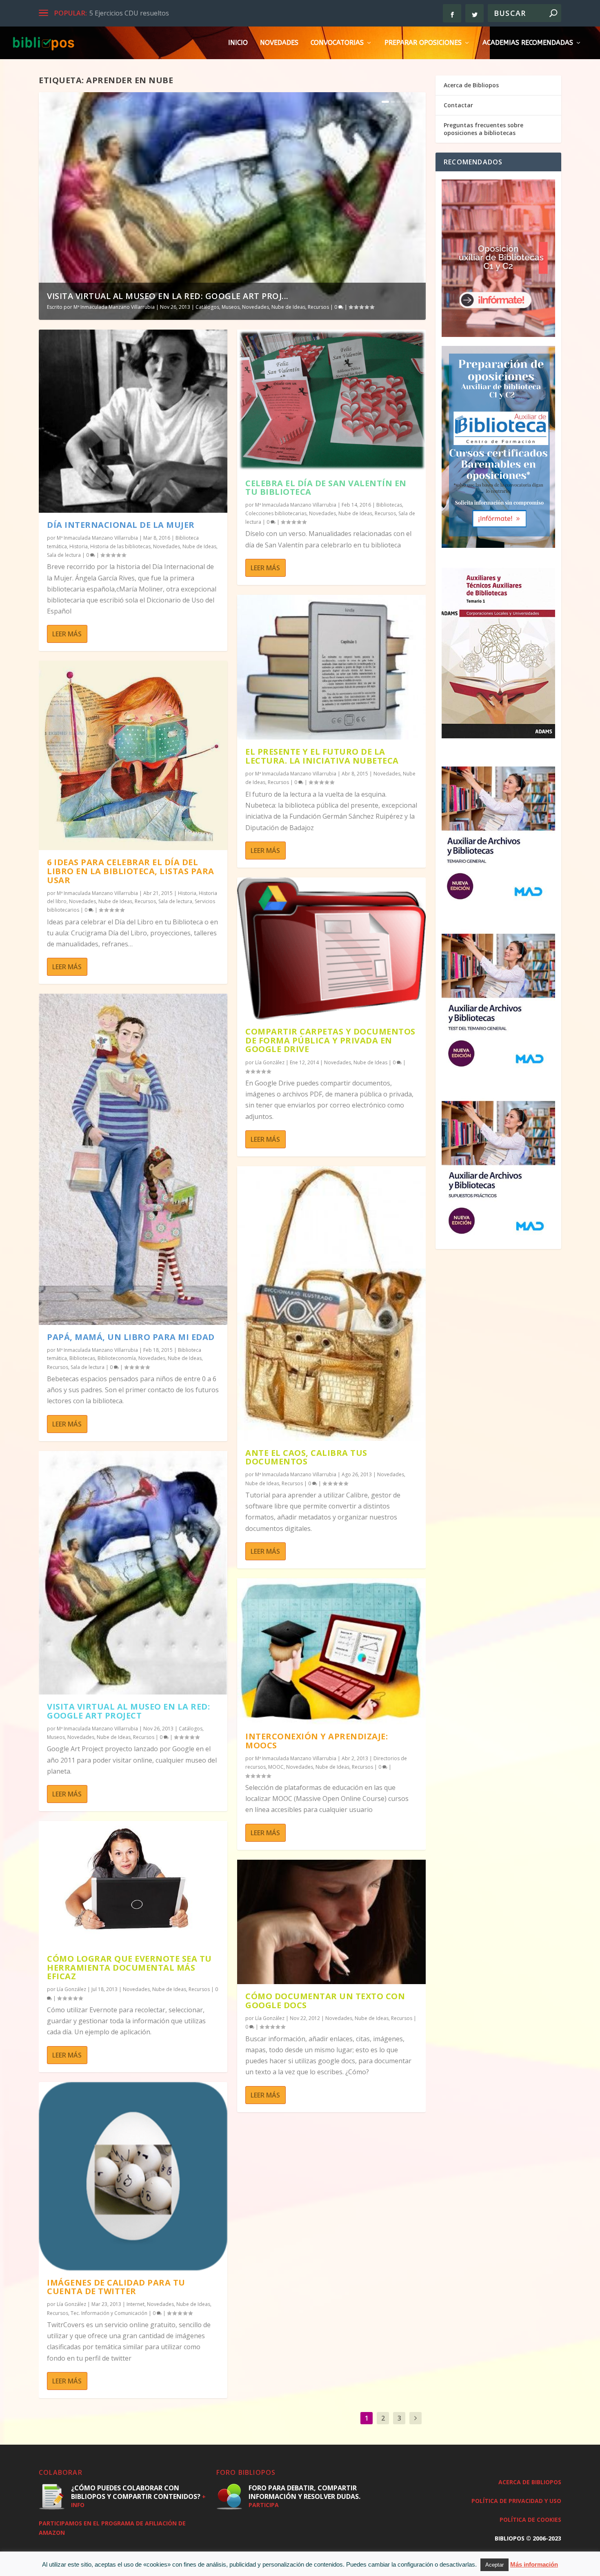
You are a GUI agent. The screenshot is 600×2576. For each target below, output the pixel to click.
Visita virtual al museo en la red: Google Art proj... (168, 296)
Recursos (318, 307)
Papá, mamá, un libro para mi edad (131, 1337)
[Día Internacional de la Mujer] (133, 421)
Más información (534, 2564)
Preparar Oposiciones (423, 43)
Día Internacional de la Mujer (121, 525)
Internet (136, 2304)
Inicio (238, 43)
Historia (79, 546)
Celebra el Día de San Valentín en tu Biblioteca (326, 488)
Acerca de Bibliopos (471, 85)
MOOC (276, 1767)
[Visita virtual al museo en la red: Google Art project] (133, 1573)
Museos (231, 307)
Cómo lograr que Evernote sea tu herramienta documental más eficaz (129, 1968)
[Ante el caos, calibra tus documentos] (331, 1304)
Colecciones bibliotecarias (276, 513)
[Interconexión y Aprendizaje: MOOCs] (331, 1651)
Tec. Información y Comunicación (109, 2313)
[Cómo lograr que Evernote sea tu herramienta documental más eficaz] (133, 1884)
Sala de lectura (64, 555)
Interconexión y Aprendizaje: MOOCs (317, 1741)
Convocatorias (337, 43)
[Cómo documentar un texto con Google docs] (331, 1922)
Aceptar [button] (494, 2565)
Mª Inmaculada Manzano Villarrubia (114, 307)
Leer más (67, 634)
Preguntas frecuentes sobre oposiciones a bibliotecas (483, 129)
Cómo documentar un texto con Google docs (325, 2001)
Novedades (279, 43)
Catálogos (207, 307)
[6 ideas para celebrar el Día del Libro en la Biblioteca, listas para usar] (133, 755)
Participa (264, 2505)
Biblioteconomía (117, 1358)
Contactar (458, 105)
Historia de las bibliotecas (120, 546)
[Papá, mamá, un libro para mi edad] (133, 1159)
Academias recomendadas (528, 43)
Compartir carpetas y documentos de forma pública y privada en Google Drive (330, 1040)
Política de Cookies (530, 2520)
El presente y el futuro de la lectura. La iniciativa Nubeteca (322, 756)
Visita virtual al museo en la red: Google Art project (128, 1711)
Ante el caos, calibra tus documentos (306, 1457)
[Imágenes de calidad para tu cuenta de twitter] (133, 2176)
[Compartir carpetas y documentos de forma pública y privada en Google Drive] (331, 948)
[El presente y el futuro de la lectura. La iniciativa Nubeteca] (331, 667)
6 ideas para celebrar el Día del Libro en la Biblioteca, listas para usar (131, 871)
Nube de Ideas (288, 307)
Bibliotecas (82, 1358)
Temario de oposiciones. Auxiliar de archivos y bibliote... (174, 13)
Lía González (71, 1989)
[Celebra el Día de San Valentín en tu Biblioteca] (331, 400)
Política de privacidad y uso (516, 2501)
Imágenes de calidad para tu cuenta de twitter (116, 2287)
